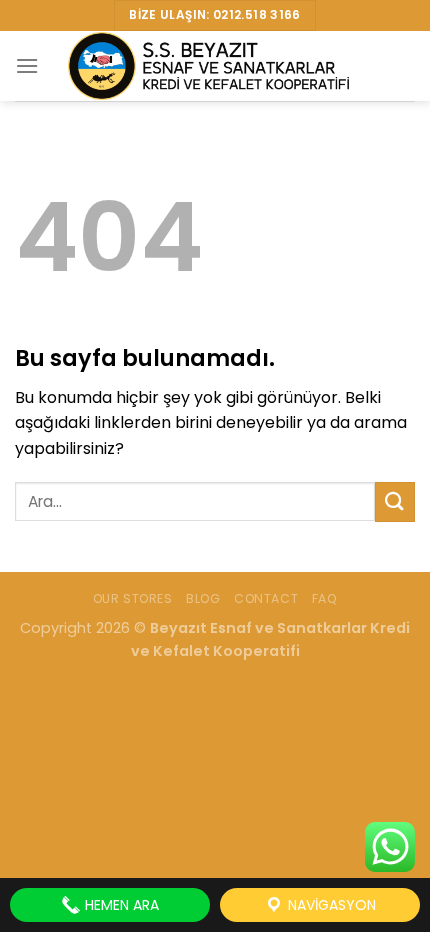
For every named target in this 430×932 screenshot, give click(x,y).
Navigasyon (330, 905)
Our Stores (133, 598)
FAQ (325, 598)
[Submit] (395, 501)
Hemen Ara (120, 905)
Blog (203, 598)
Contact (266, 598)
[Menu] (27, 65)
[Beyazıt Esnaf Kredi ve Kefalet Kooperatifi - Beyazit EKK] (215, 66)
